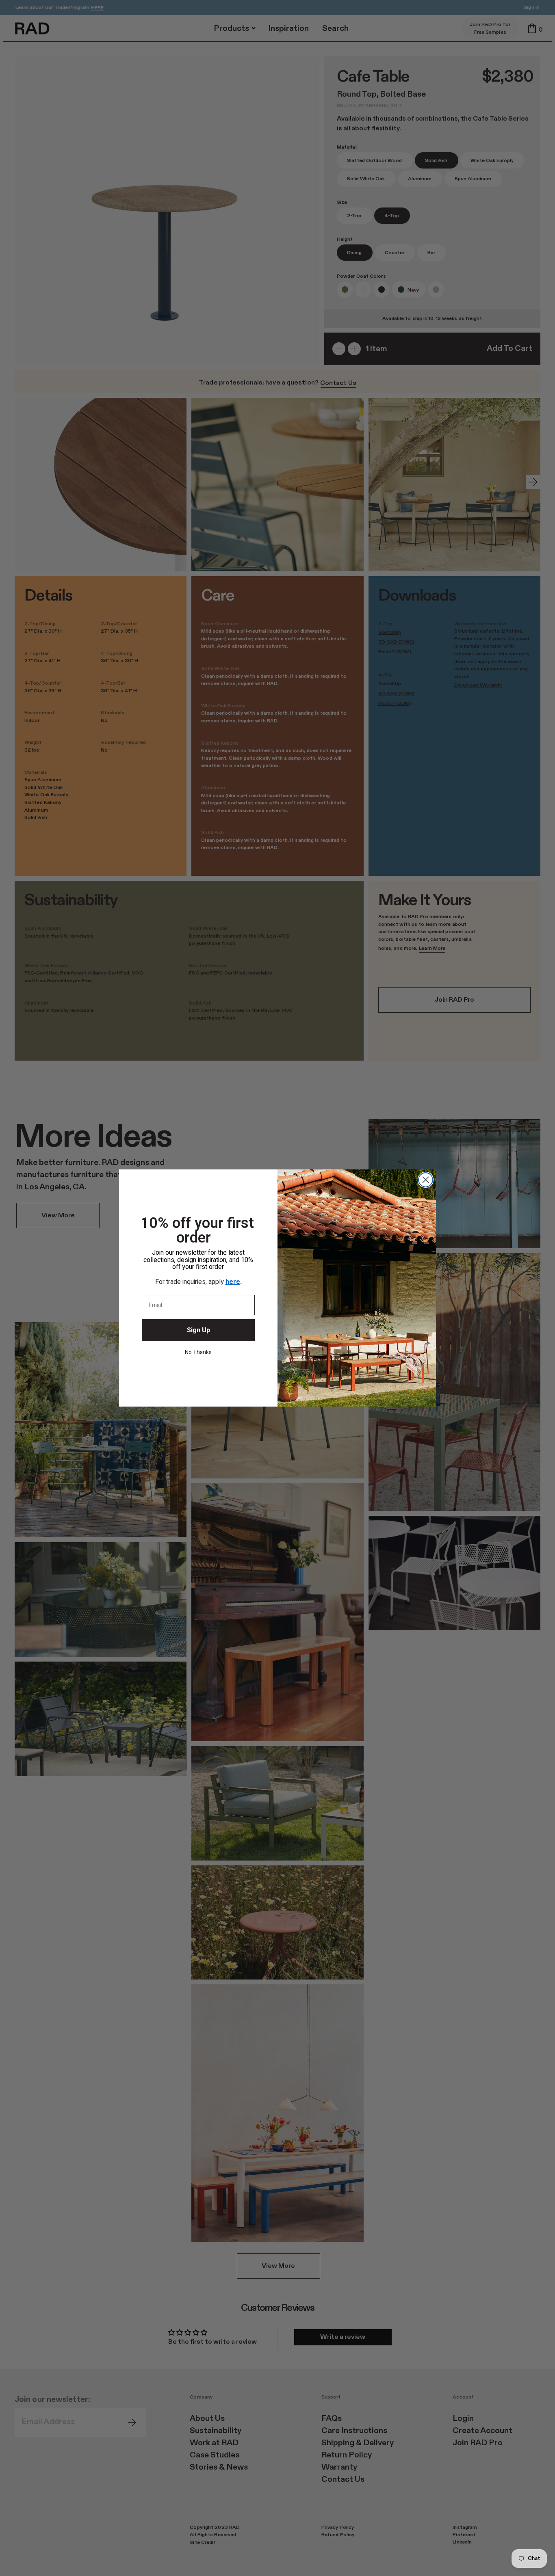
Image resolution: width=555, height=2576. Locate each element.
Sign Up (198, 1330)
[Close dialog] (426, 1180)
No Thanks (198, 1352)
